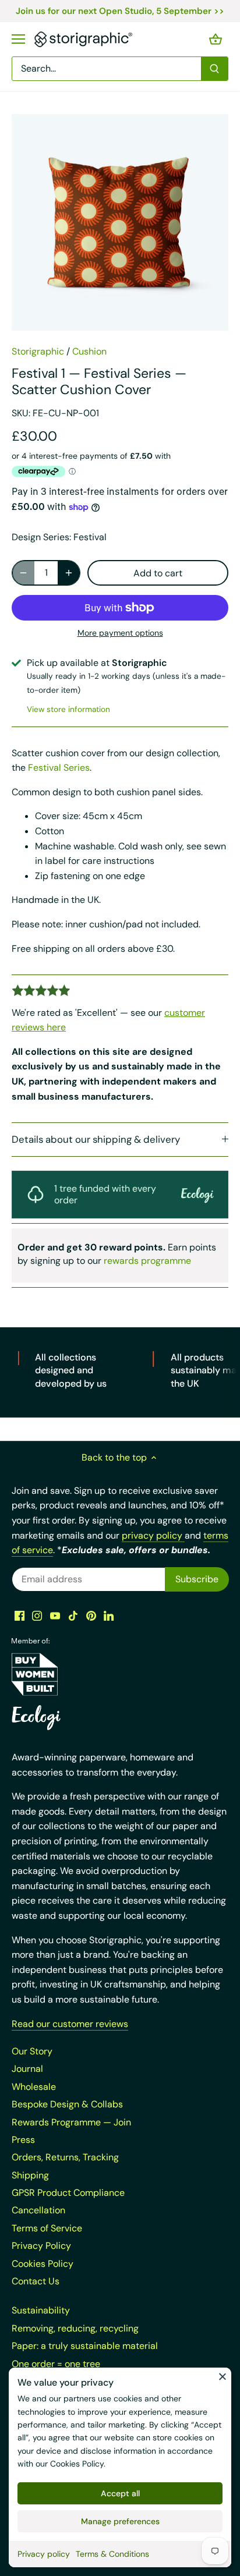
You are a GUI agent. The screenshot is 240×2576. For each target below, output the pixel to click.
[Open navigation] (18, 39)
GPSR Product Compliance (68, 2193)
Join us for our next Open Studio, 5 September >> (120, 11)
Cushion (89, 351)
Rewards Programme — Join (71, 2122)
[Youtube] (55, 1615)
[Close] (223, 2376)
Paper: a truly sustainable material (85, 2346)
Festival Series (59, 768)
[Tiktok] (73, 1615)
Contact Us (36, 2281)
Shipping (30, 2175)
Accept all (120, 2493)
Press (23, 2140)
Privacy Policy (41, 2246)
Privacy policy (44, 2554)
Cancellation (38, 2210)
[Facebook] (20, 1615)
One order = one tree (56, 2364)
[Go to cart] (216, 39)
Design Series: (41, 537)
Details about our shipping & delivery (96, 1139)
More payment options (120, 633)
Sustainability (41, 2310)
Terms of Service (47, 2228)
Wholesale (34, 2087)
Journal (27, 2069)
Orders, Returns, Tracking (65, 2157)
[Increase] (69, 573)
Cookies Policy (77, 2464)
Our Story (32, 2051)
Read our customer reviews (70, 2024)
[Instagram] (37, 1615)
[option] (120, 222)
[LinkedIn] (109, 1615)
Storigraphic (38, 351)
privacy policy (153, 1535)
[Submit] (214, 69)
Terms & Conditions (112, 2554)
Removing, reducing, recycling (75, 2328)
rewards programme (147, 1261)
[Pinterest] (91, 1615)
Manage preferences (120, 2521)
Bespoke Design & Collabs (67, 2104)
